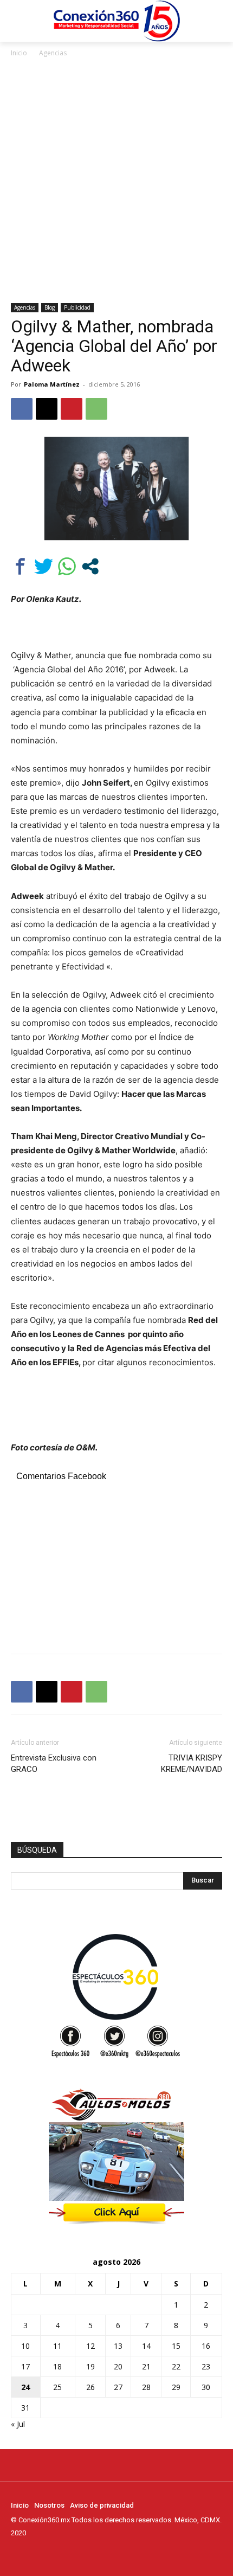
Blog (50, 307)
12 (90, 2346)
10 (25, 2346)
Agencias (53, 53)
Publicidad (77, 307)
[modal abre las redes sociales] (90, 566)
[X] (47, 409)
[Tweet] (44, 566)
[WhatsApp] (96, 409)
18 (57, 2366)
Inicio (19, 53)
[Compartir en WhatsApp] (67, 566)
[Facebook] (22, 409)
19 (90, 2366)
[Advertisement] (116, 181)
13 (118, 2346)
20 (118, 2366)
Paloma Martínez (52, 384)
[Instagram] (33, 2553)
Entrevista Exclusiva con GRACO (54, 1764)
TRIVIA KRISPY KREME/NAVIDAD (192, 1764)
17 (25, 2366)
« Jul (18, 2424)
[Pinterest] (72, 409)
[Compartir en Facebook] (20, 566)
